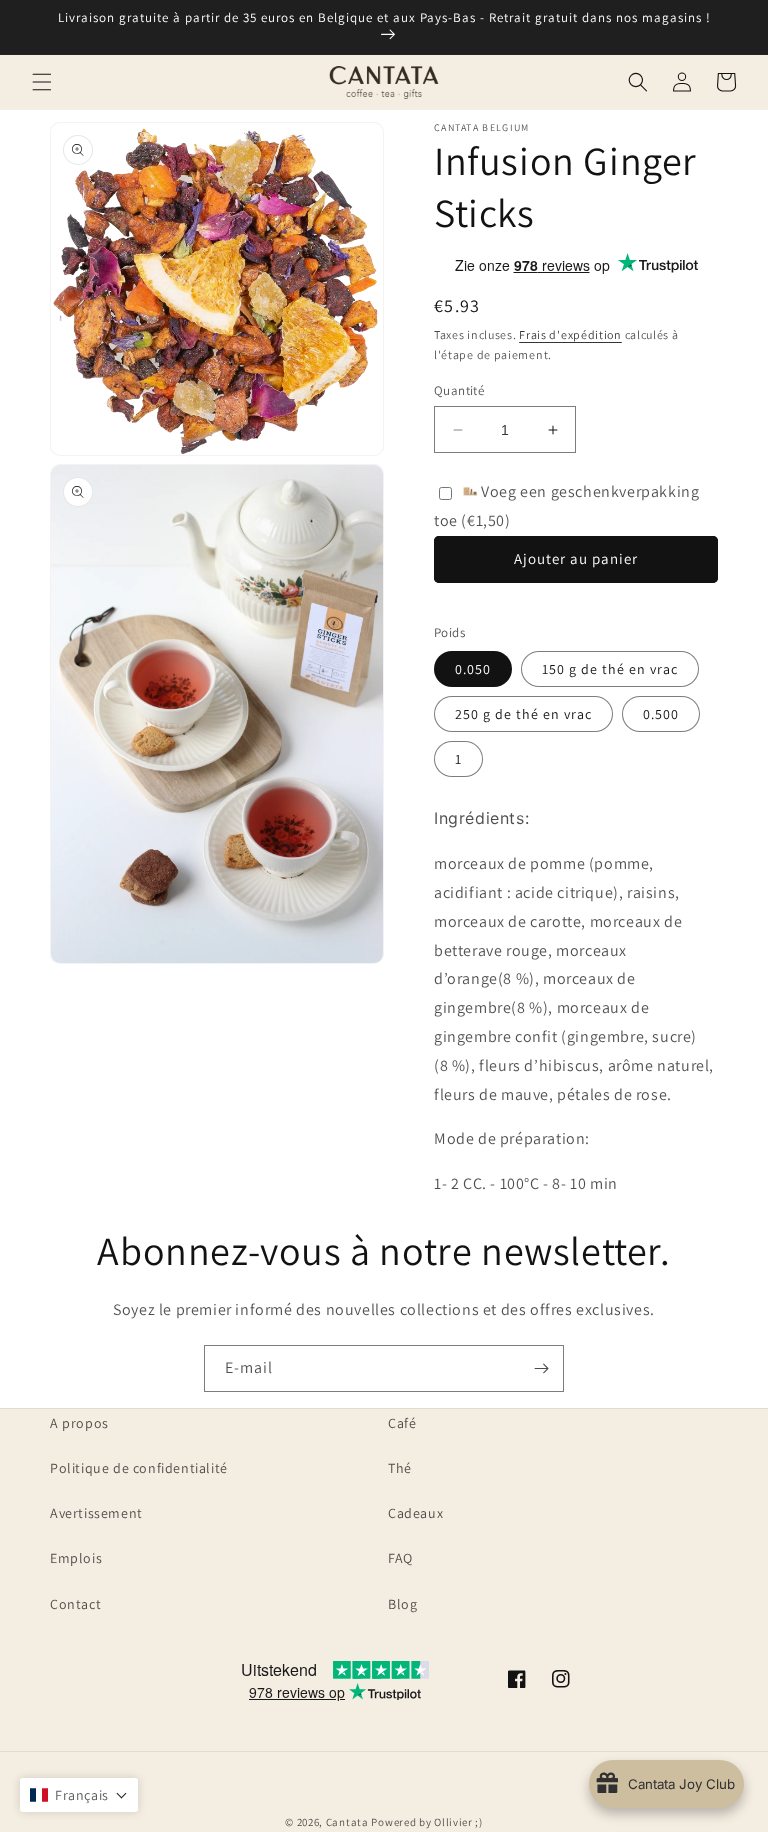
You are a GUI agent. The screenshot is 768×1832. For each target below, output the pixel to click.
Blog (402, 1604)
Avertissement (96, 1513)
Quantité (459, 390)
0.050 (473, 669)
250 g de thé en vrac (523, 714)
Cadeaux (415, 1513)
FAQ (400, 1558)
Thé (400, 1468)
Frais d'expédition (570, 334)
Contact (75, 1604)
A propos (79, 1423)
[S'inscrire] (541, 1368)
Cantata (347, 1822)
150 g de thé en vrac (610, 669)
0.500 (661, 714)
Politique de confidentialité (139, 1468)
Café (402, 1423)
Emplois (76, 1558)
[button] (42, 82)
